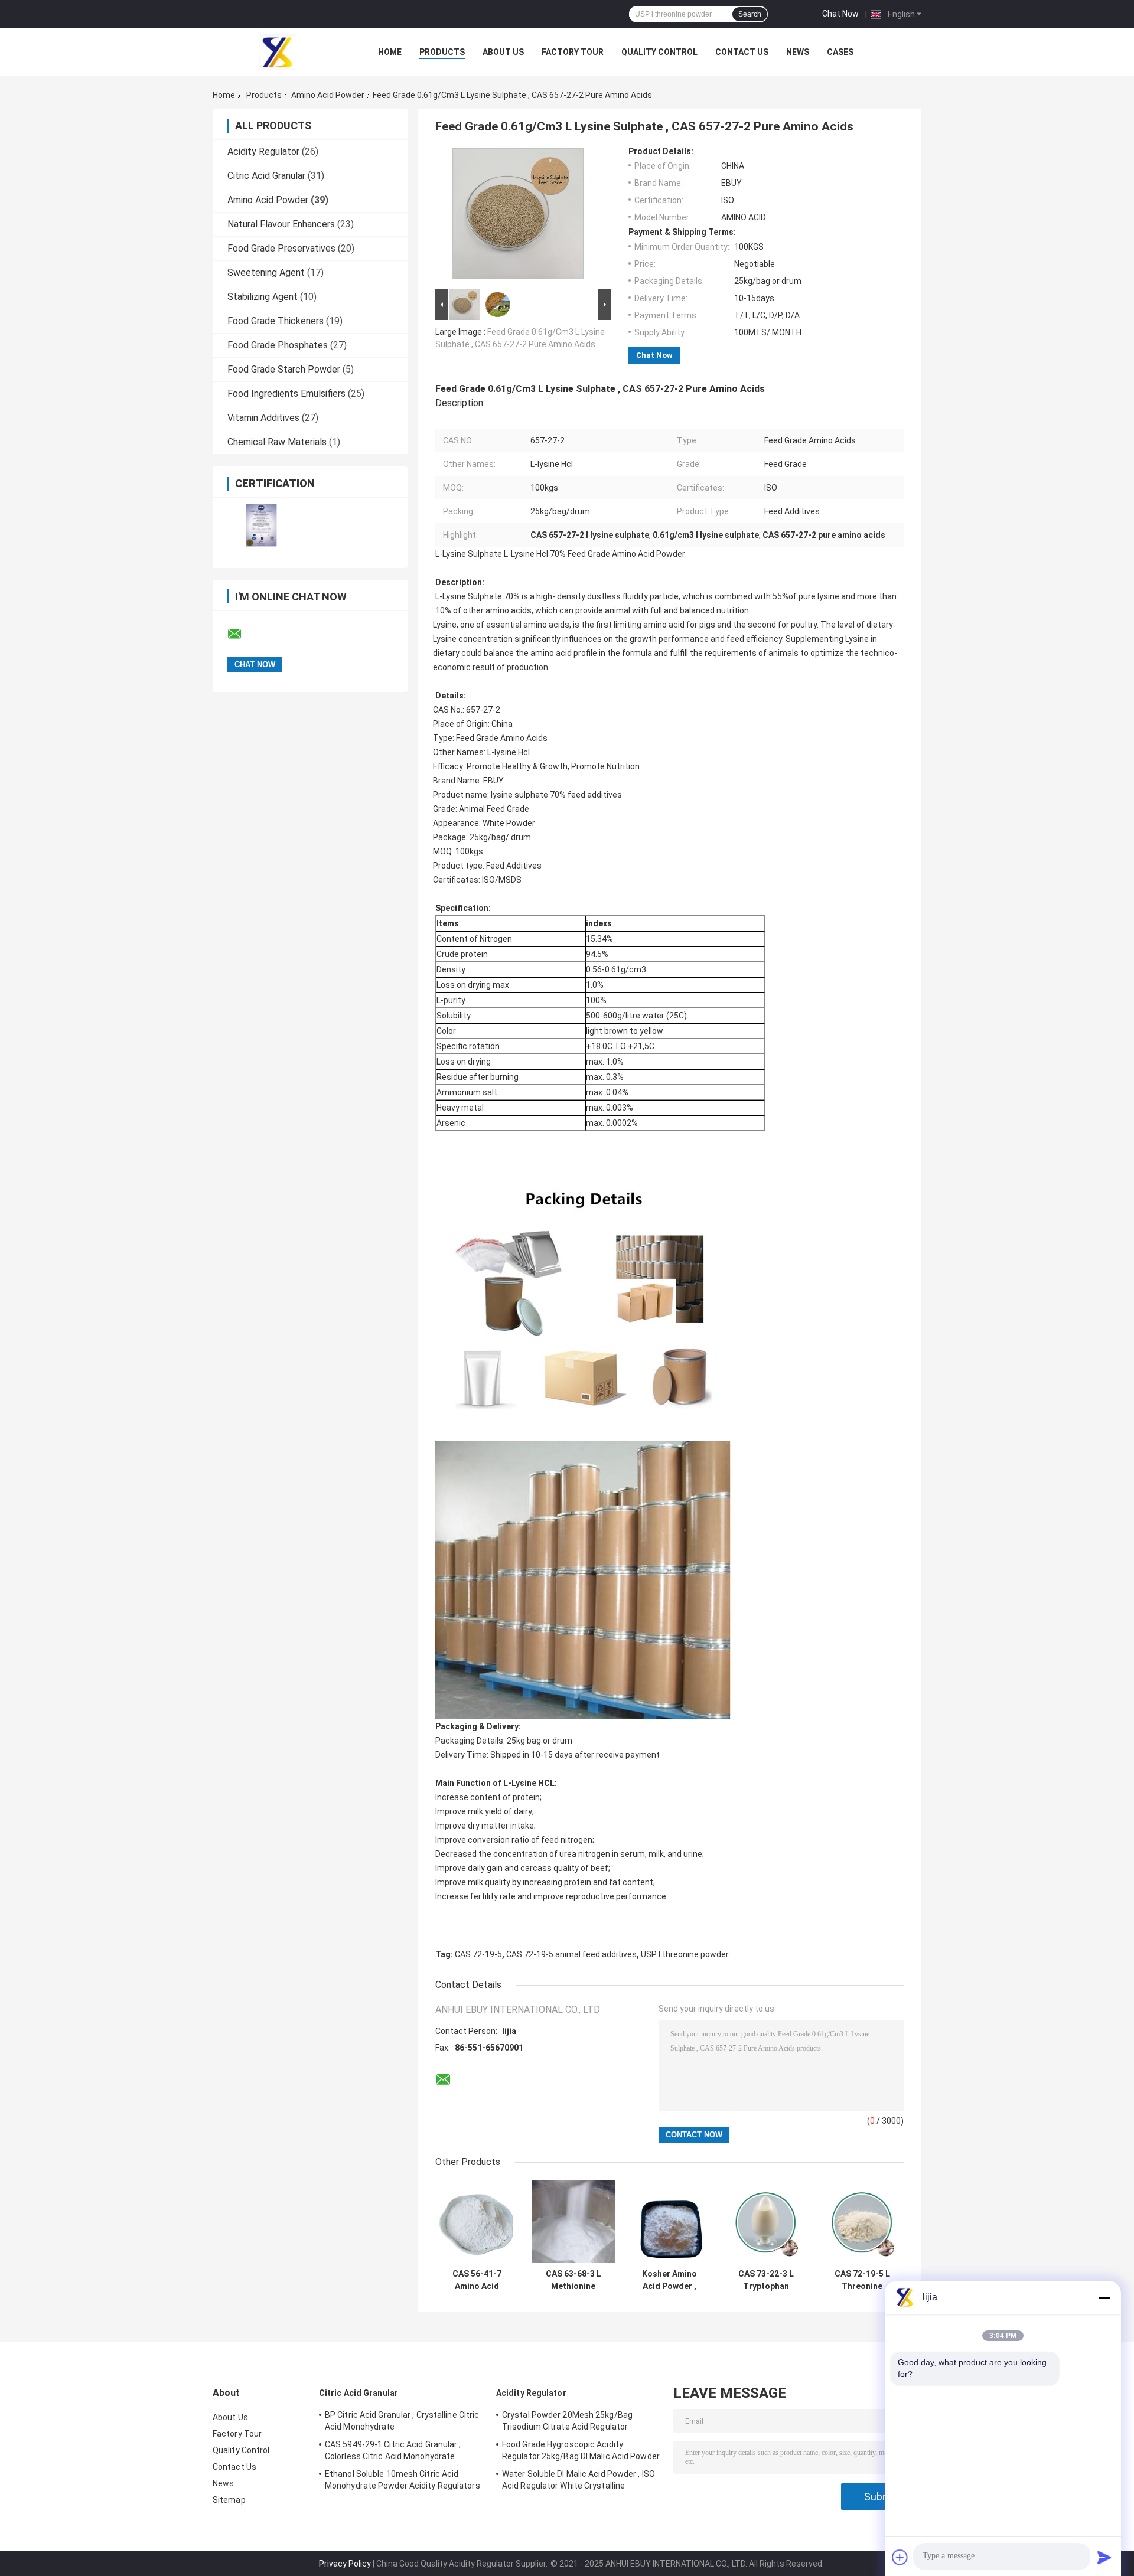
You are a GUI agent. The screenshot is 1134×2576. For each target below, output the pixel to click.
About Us (503, 52)
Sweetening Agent (266, 272)
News (798, 52)
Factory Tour (573, 52)
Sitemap (229, 2500)
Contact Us (742, 52)
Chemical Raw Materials (277, 442)
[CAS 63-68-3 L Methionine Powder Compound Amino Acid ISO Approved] (573, 2221)
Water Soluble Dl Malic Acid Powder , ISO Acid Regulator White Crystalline (579, 2480)
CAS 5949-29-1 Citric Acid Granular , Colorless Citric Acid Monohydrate (393, 2450)
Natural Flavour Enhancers (281, 224)
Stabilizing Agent (263, 297)
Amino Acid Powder (328, 95)
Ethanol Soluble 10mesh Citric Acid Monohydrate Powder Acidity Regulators (403, 2480)
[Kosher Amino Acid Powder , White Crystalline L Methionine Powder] (669, 2221)
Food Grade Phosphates (278, 345)
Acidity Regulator (263, 151)
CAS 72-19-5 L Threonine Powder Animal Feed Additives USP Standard (862, 2280)
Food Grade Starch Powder (284, 369)
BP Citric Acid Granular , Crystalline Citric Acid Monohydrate (402, 2421)
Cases (840, 52)
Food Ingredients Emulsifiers (286, 394)
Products (442, 52)
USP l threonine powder (685, 1954)
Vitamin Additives (263, 418)
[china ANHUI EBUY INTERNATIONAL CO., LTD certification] (261, 525)
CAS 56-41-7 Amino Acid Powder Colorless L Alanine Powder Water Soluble (477, 2280)
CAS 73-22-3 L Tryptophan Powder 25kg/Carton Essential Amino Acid (766, 2280)
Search (750, 14)
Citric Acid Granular (266, 176)
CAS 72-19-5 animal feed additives (571, 1954)
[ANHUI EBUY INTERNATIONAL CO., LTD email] (242, 634)
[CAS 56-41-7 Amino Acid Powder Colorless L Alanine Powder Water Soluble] (477, 2221)
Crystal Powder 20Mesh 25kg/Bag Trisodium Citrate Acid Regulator (567, 2421)
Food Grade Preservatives (281, 248)
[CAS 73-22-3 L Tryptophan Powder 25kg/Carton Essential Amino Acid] (766, 2221)
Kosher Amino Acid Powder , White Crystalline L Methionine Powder (670, 2280)
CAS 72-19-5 (478, 1954)
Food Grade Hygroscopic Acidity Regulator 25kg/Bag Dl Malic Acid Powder (581, 2450)
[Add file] (900, 2557)
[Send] (1104, 2557)
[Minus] (1104, 2297)
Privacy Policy (345, 2564)
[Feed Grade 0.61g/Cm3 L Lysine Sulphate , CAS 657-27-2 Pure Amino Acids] (518, 216)
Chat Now (840, 14)
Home (390, 52)
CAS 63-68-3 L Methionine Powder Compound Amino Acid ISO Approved (573, 2280)
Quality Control (659, 52)
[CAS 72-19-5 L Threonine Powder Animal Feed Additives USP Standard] (862, 2221)
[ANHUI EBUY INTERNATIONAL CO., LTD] (278, 52)
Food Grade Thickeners (276, 321)
